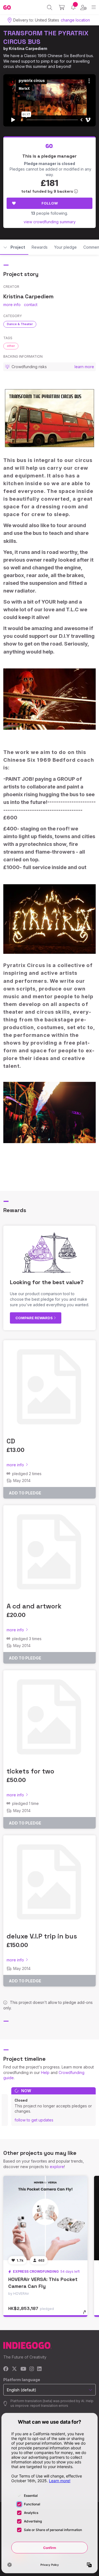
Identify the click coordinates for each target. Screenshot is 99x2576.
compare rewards (35, 1318)
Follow (50, 203)
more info (12, 305)
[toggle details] (86, 2314)
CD (11, 1441)
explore (57, 2167)
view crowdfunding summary (50, 222)
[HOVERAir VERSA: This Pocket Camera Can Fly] (45, 2218)
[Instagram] (32, 2369)
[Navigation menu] (94, 7)
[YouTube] (23, 2369)
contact (31, 305)
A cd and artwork (34, 1606)
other (11, 346)
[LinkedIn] (39, 2369)
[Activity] (73, 7)
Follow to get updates (34, 2120)
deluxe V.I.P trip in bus (42, 1936)
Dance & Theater (20, 324)
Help (45, 2072)
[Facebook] (6, 2369)
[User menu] (83, 7)
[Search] (50, 7)
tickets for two (30, 1771)
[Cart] (62, 7)
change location (75, 20)
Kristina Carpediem (28, 48)
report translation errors (49, 2406)
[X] (14, 2369)
